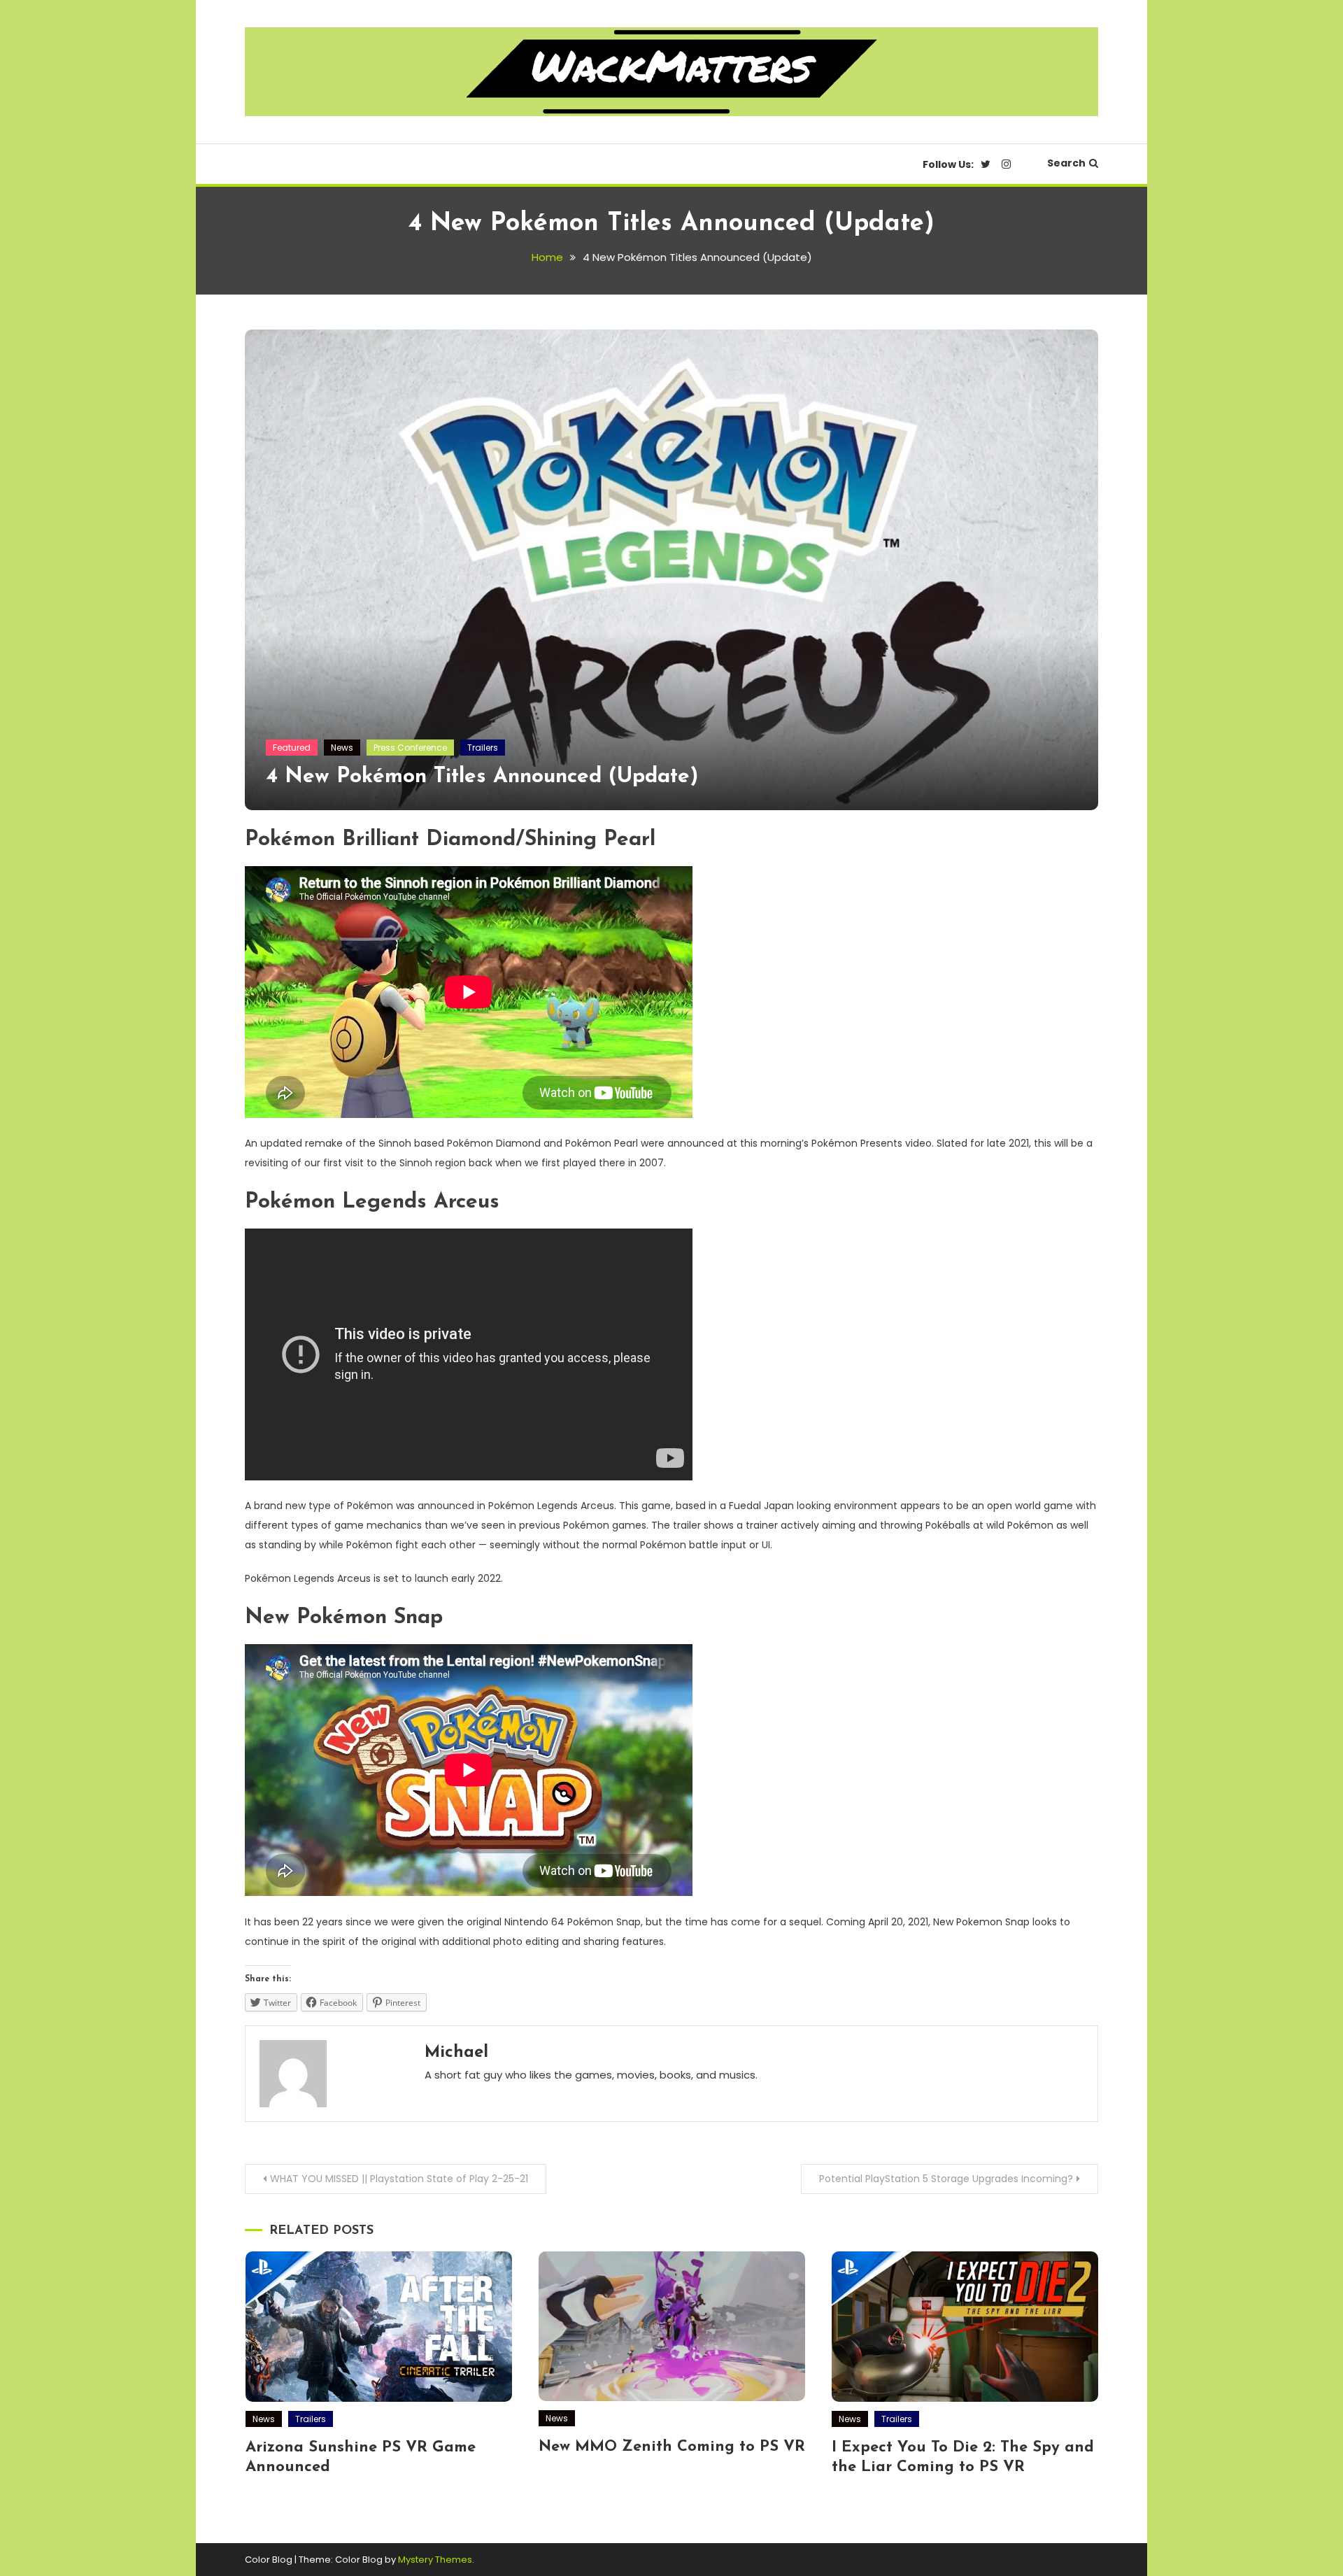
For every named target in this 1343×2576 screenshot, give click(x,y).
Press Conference (410, 748)
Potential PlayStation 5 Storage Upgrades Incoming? (946, 2179)
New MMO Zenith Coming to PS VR (672, 2447)
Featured (292, 748)
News (342, 748)
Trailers (483, 748)
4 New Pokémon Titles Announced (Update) (482, 777)
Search (1066, 163)
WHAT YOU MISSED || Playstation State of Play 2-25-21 (399, 2179)
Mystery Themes (435, 2560)
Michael (456, 2053)
